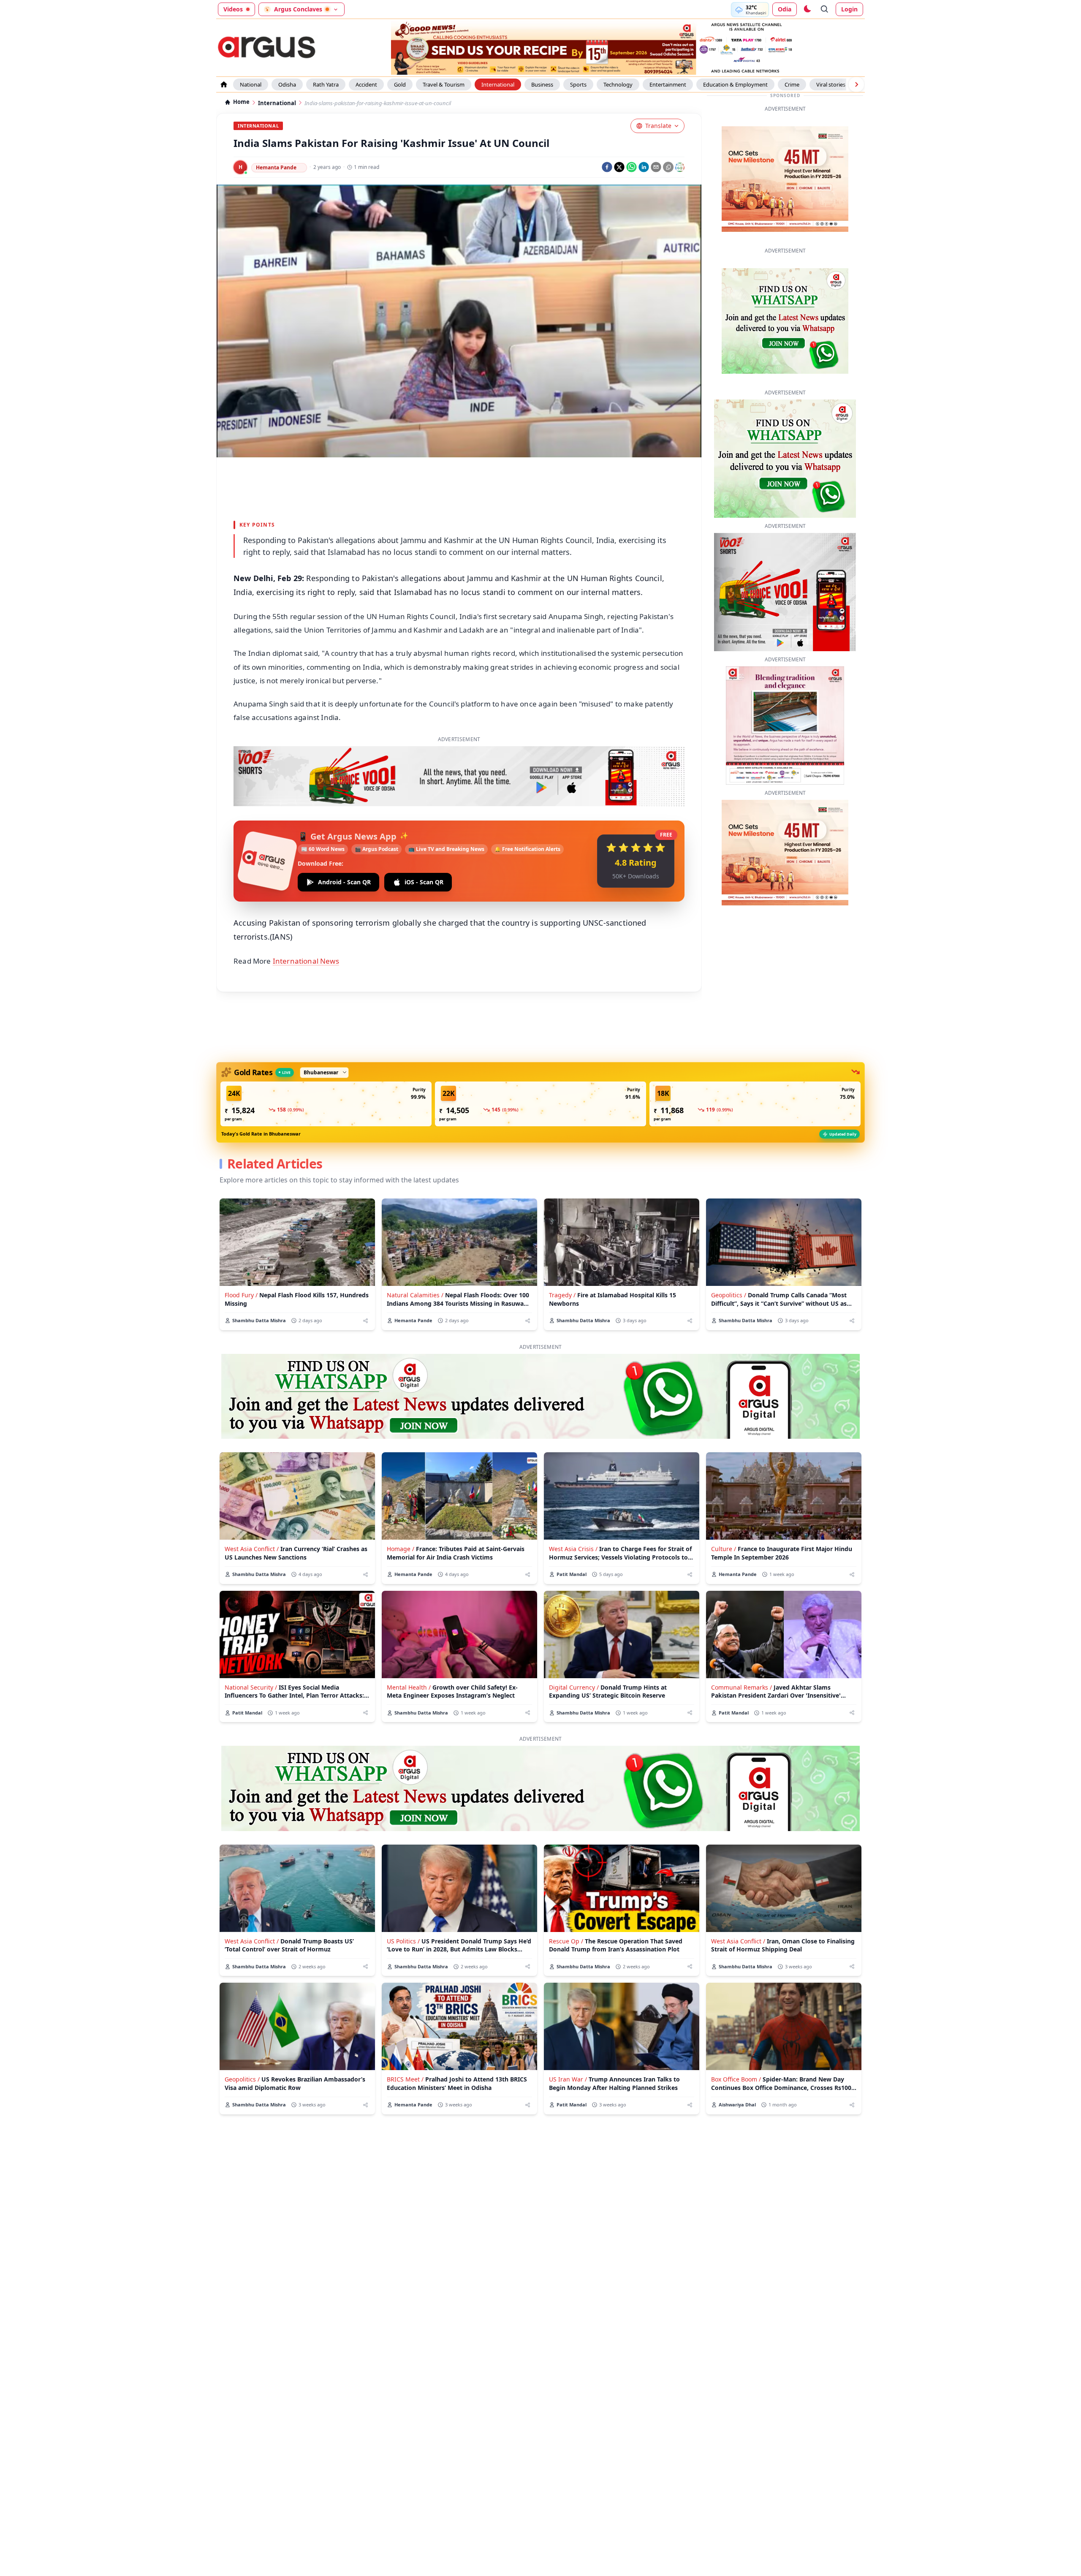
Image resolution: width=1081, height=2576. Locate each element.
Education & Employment (735, 84)
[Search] (825, 9)
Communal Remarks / (741, 1687)
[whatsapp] (631, 167)
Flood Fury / (241, 1295)
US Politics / (403, 1941)
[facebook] (607, 167)
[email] (656, 167)
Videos (233, 9)
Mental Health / (409, 1687)
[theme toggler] (807, 9)
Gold (400, 84)
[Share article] (365, 1321)
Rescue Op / (566, 1941)
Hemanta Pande (276, 167)
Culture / (724, 1549)
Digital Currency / (574, 1687)
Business (542, 84)
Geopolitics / (729, 1295)
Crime (792, 84)
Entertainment (668, 84)
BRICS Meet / (405, 2079)
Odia (785, 9)
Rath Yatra (326, 84)
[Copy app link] (668, 167)
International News (306, 961)
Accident (366, 84)
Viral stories (831, 84)
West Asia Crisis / (573, 1549)
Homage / (401, 1549)
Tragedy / (562, 1295)
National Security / (251, 1687)
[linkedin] (644, 167)
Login (849, 9)
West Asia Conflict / (252, 1549)
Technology (618, 84)
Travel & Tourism (444, 84)
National (251, 84)
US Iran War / (568, 2079)
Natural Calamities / (415, 1295)
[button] (326, 1104)
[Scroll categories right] (856, 84)
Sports (578, 84)
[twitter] (619, 167)
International (498, 84)
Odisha (287, 84)
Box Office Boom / (736, 2079)
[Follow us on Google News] (680, 167)
